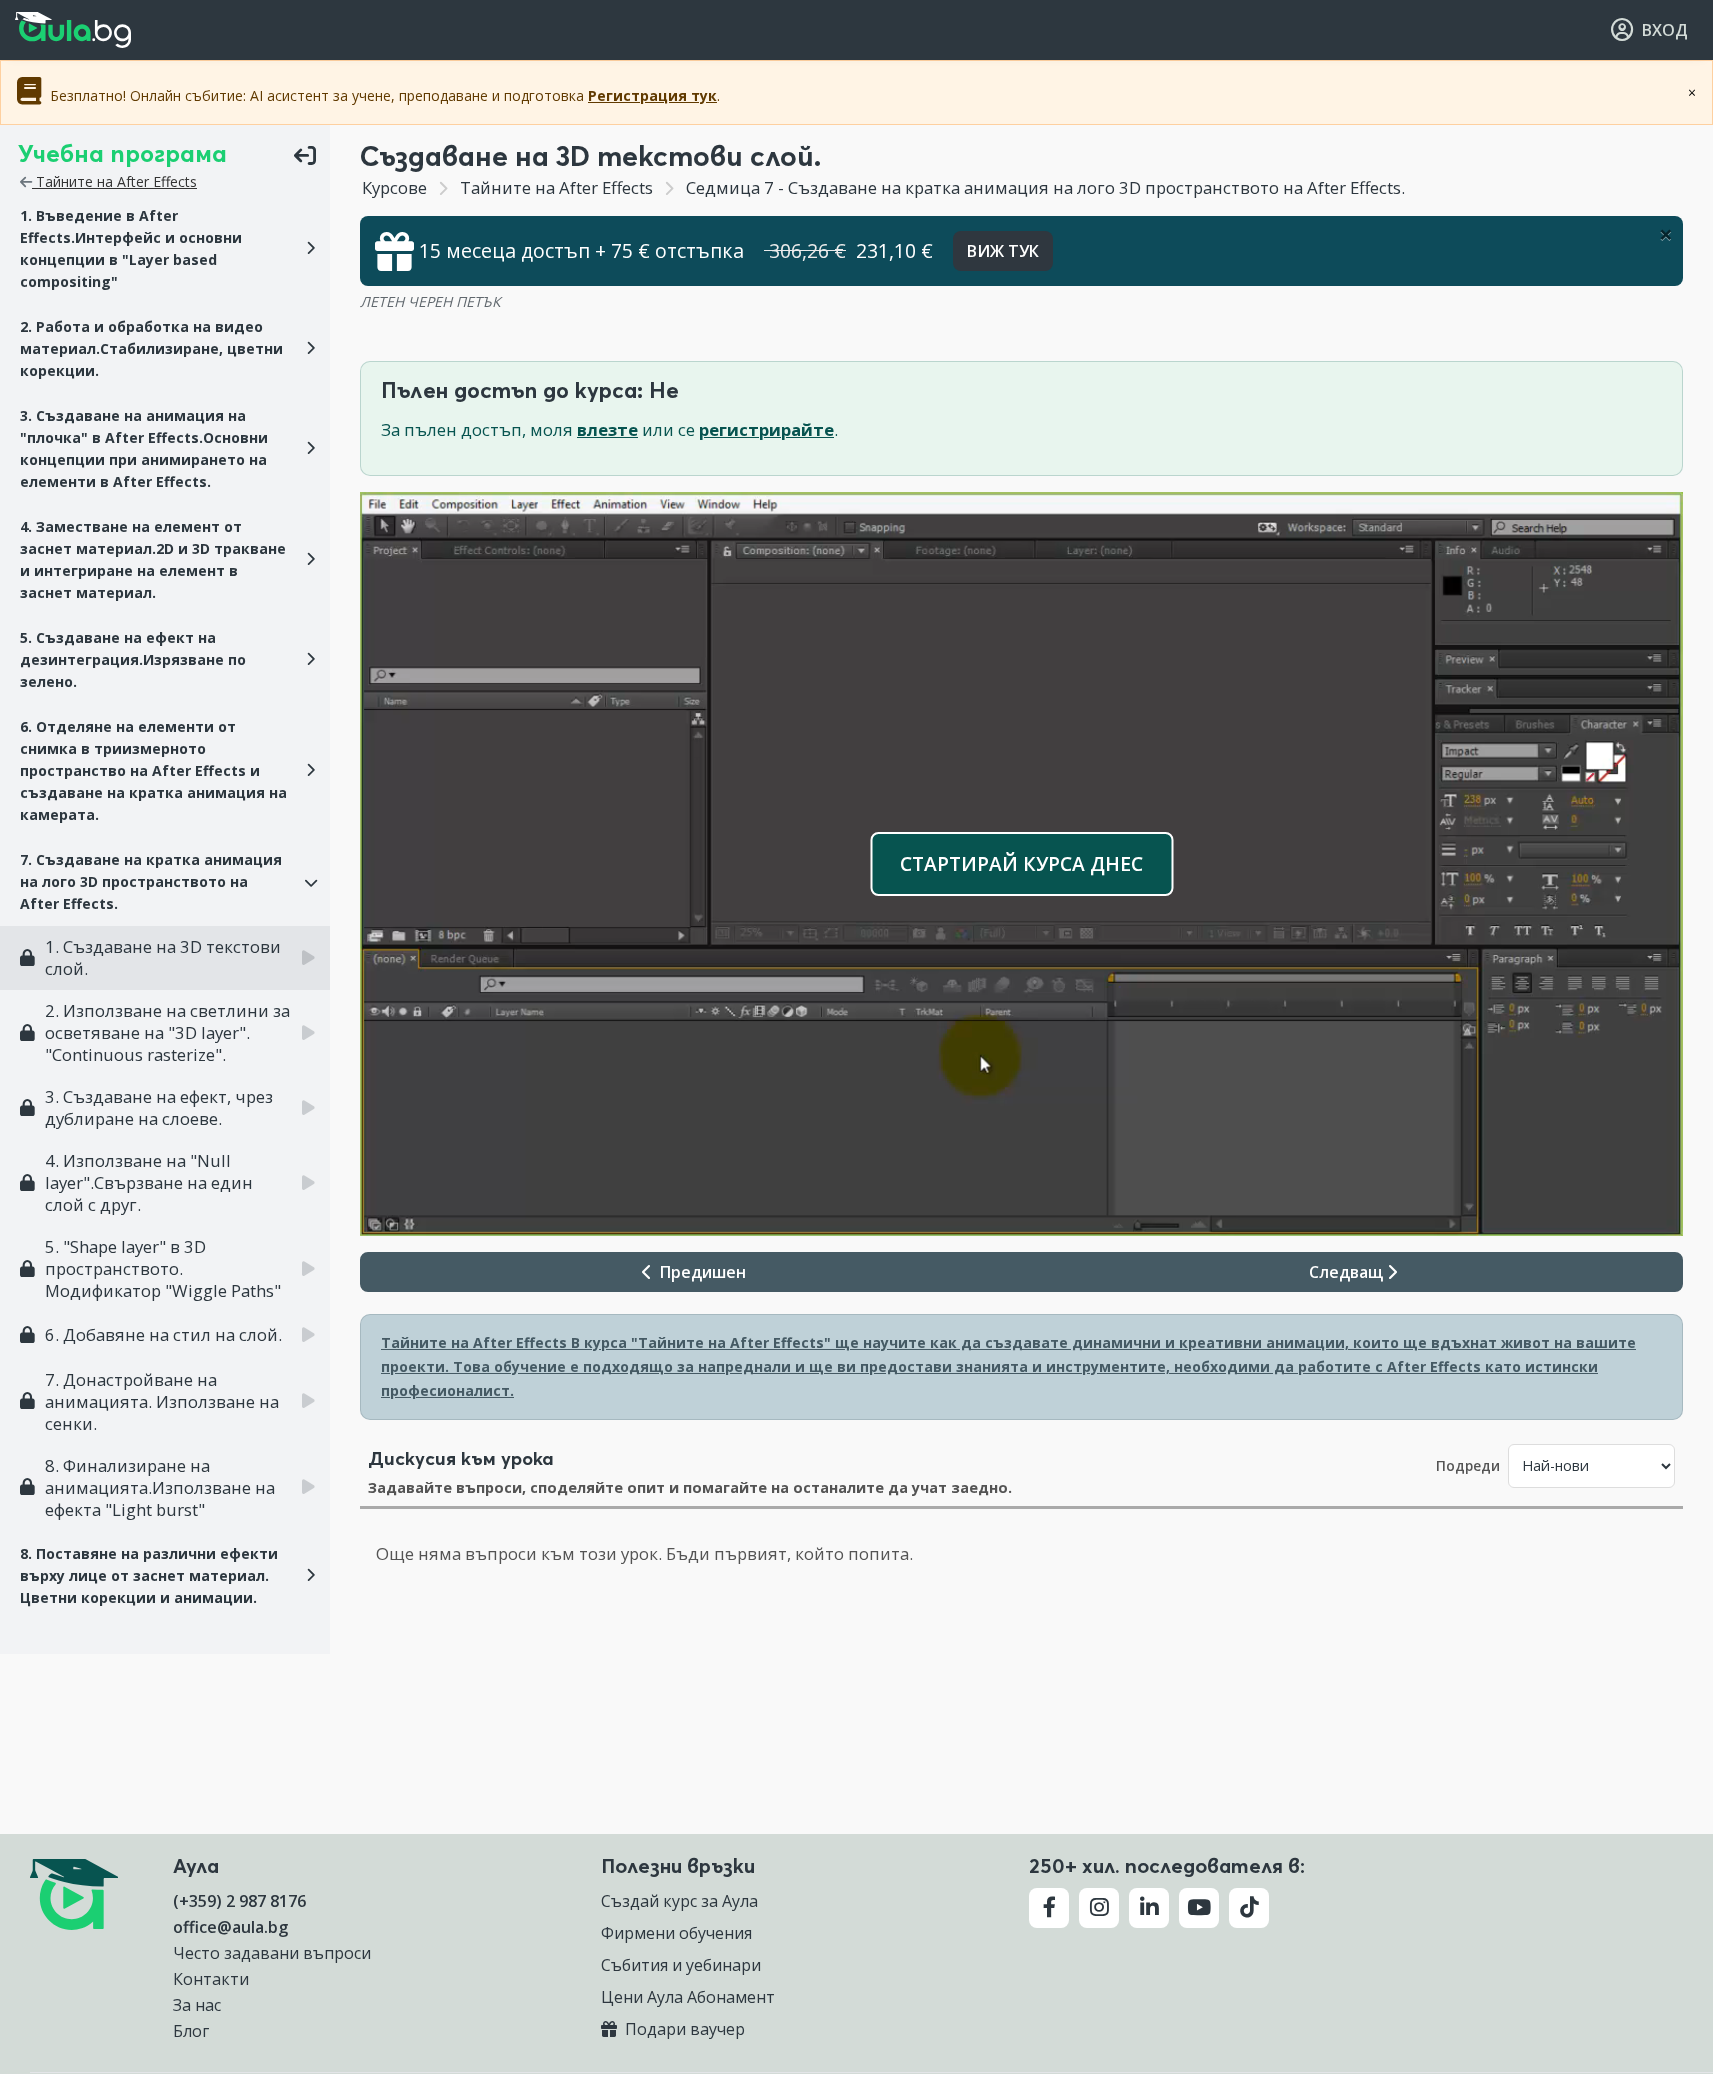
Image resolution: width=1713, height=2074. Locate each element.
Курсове (394, 187)
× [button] (297, 1517)
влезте (607, 429)
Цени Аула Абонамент (688, 1997)
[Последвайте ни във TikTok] (1249, 1908)
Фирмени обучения (676, 1933)
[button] (165, 249)
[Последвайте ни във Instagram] (1099, 1908)
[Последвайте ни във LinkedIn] (1149, 1908)
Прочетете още (237, 1686)
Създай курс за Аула (679, 1901)
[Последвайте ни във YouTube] (1199, 1908)
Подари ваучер (683, 2029)
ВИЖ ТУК (1003, 251)
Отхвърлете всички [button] (170, 1979)
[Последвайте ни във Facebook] (1049, 1908)
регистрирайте (766, 429)
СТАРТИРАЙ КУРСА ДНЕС (1021, 863)
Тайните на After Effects (114, 181)
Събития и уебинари (681, 1965)
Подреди (1468, 1465)
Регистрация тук (652, 95)
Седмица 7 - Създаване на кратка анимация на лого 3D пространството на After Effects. (1043, 187)
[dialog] (170, 1775)
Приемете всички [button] (170, 1928)
